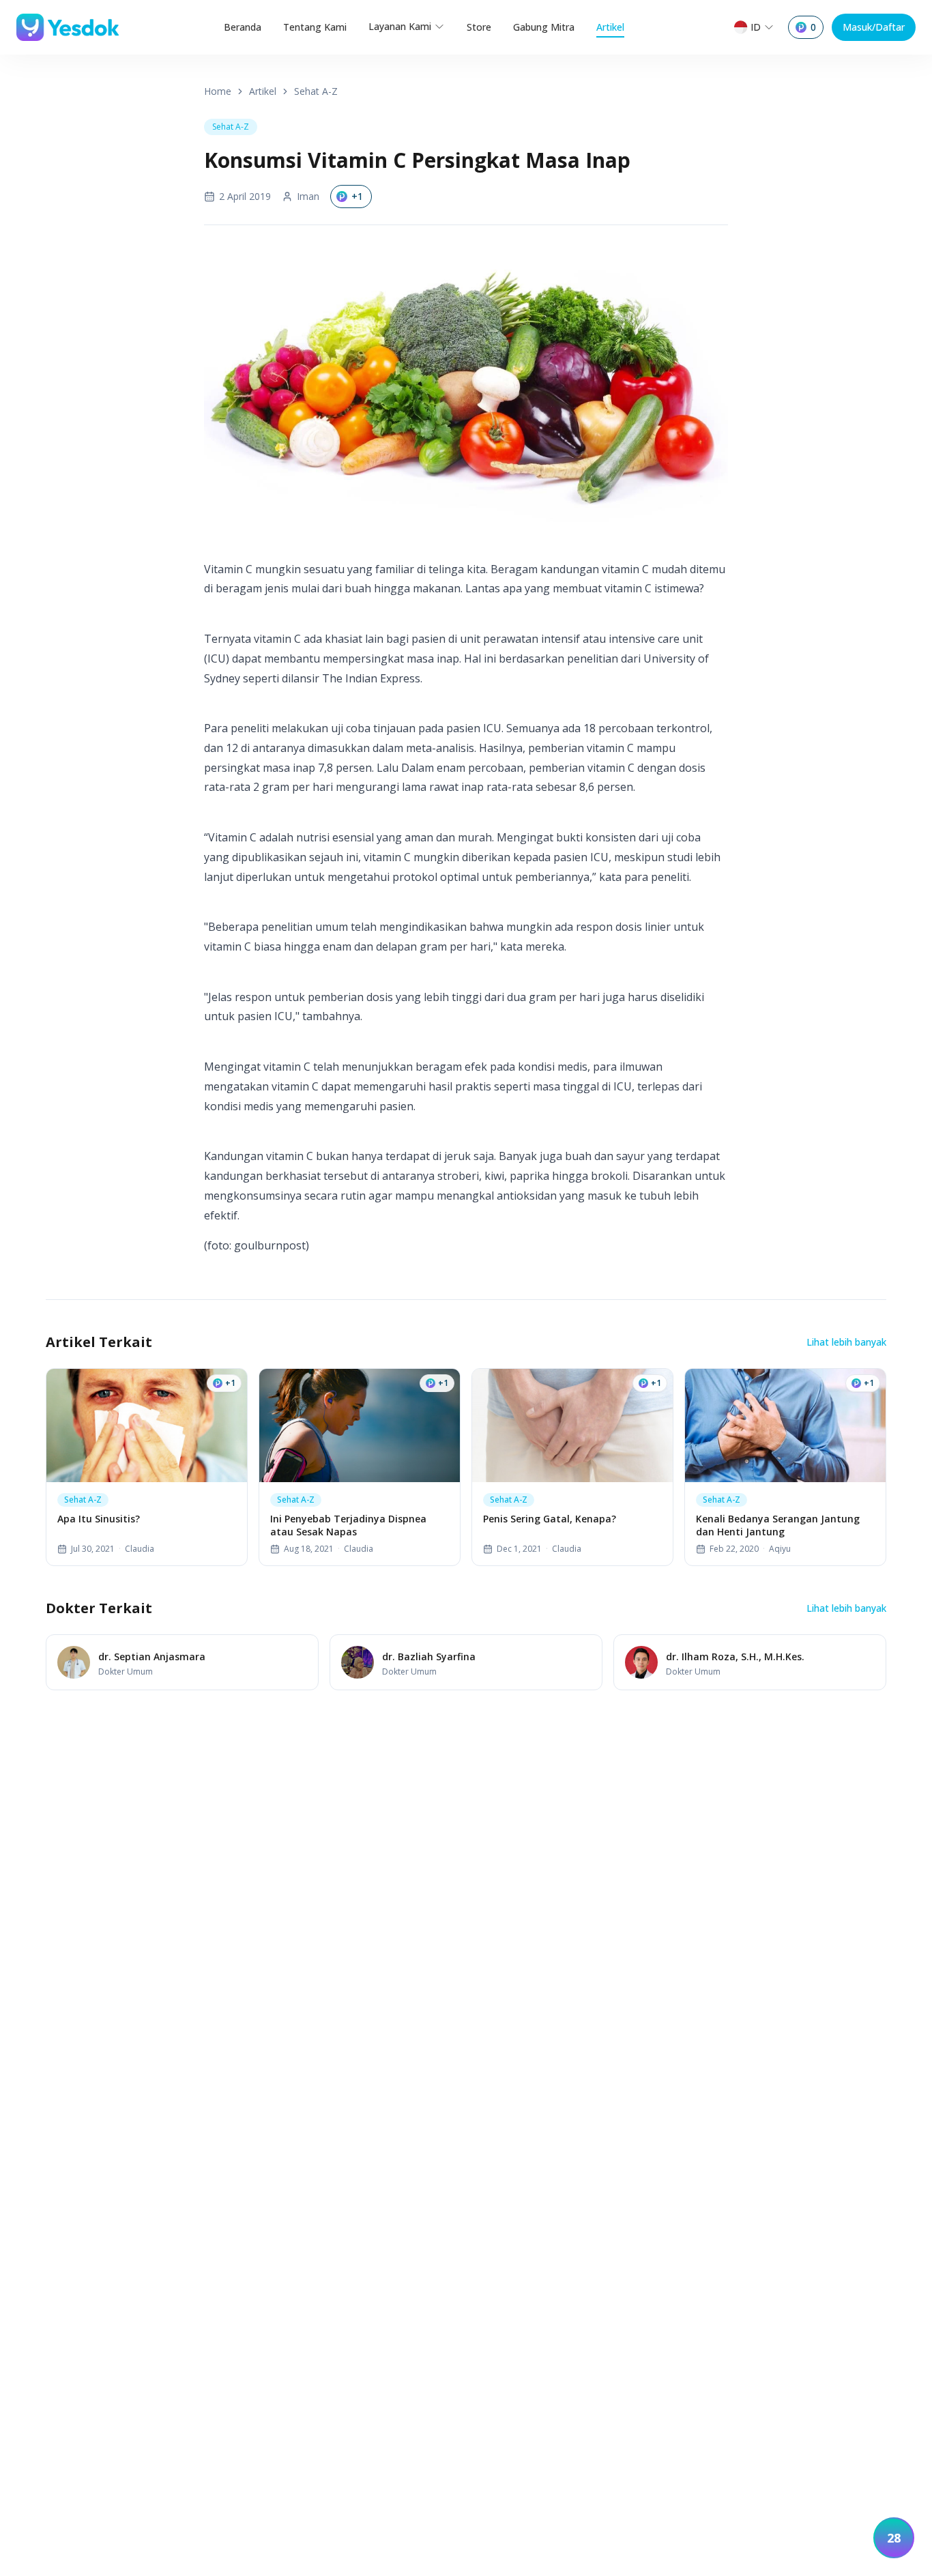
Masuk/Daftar (874, 27)
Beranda (243, 27)
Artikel (610, 27)
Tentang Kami (315, 27)
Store (479, 27)
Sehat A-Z (316, 91)
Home (218, 91)
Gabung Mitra (544, 27)
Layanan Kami (400, 26)
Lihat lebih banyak (846, 1342)
